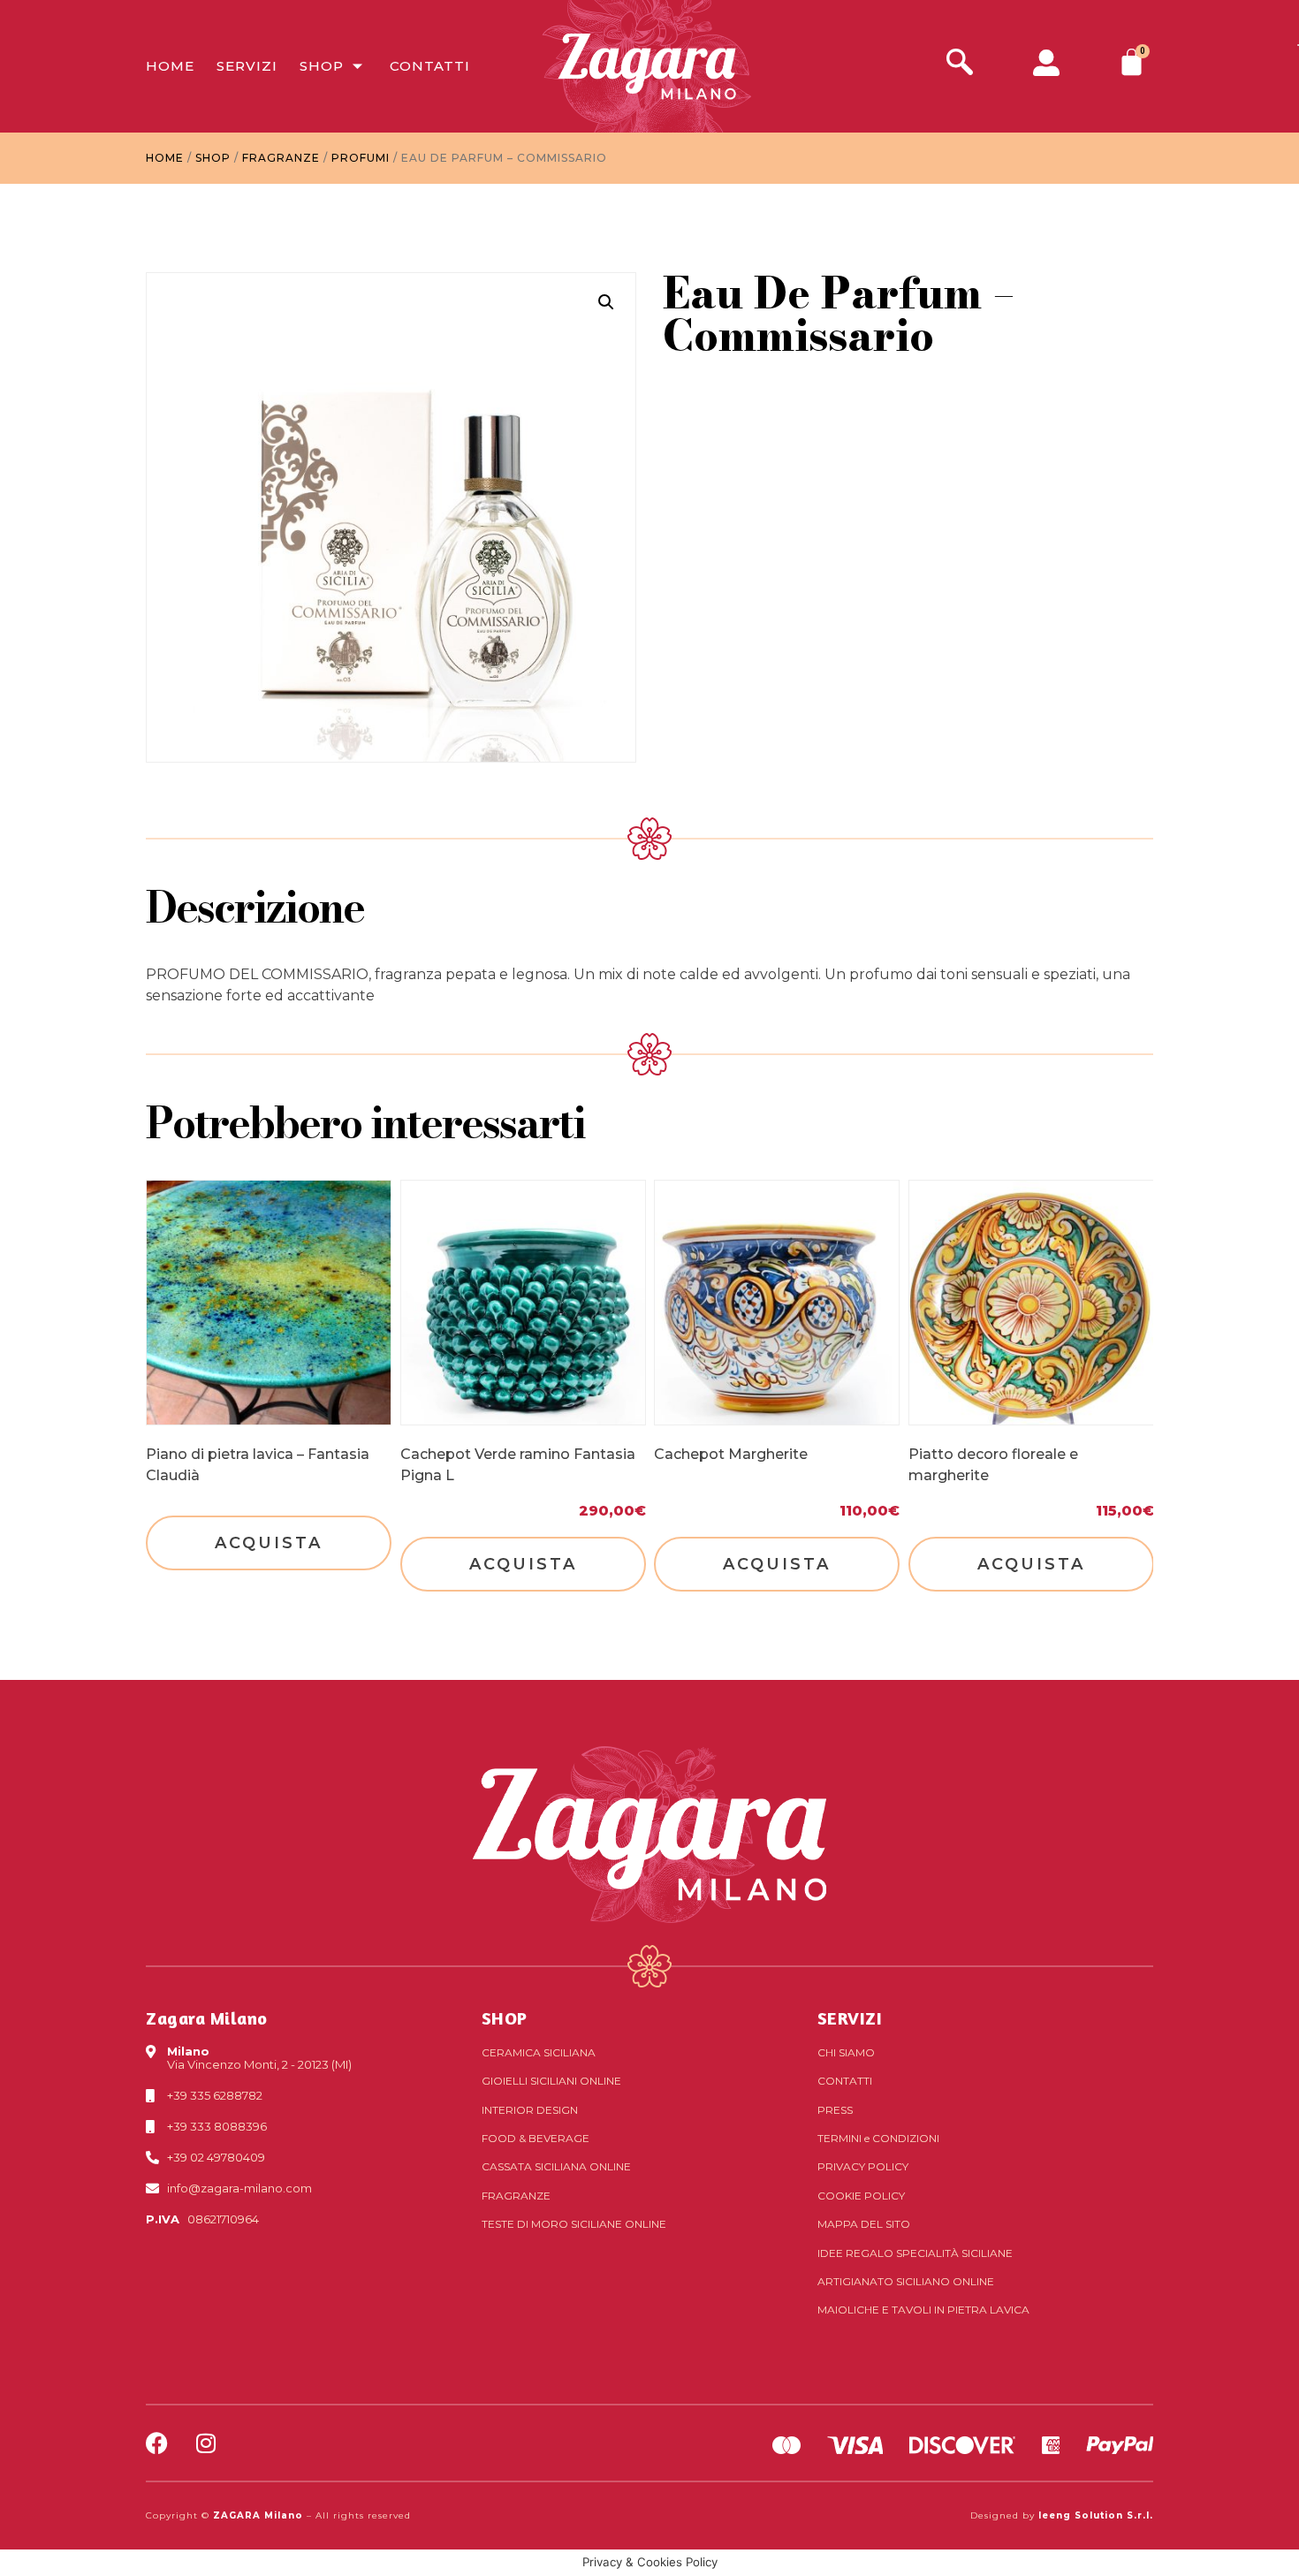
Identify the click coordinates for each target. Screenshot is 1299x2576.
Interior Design (530, 2110)
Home (170, 66)
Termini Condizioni (878, 2138)
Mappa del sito (864, 2224)
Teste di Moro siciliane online (574, 2224)
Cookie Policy (861, 2196)
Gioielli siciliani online (551, 2081)
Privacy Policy (863, 2166)
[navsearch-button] (960, 64)
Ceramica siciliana (539, 2052)
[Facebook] (157, 2443)
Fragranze (281, 158)
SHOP (505, 2018)
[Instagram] (205, 2443)
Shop (322, 66)
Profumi (361, 158)
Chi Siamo (846, 2052)
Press (835, 2110)
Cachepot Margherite (731, 1454)
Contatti (430, 66)
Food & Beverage (536, 2138)
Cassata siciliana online (556, 2166)
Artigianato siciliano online (906, 2281)
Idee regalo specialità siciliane (915, 2253)
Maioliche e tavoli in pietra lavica (923, 2310)
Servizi (247, 66)
